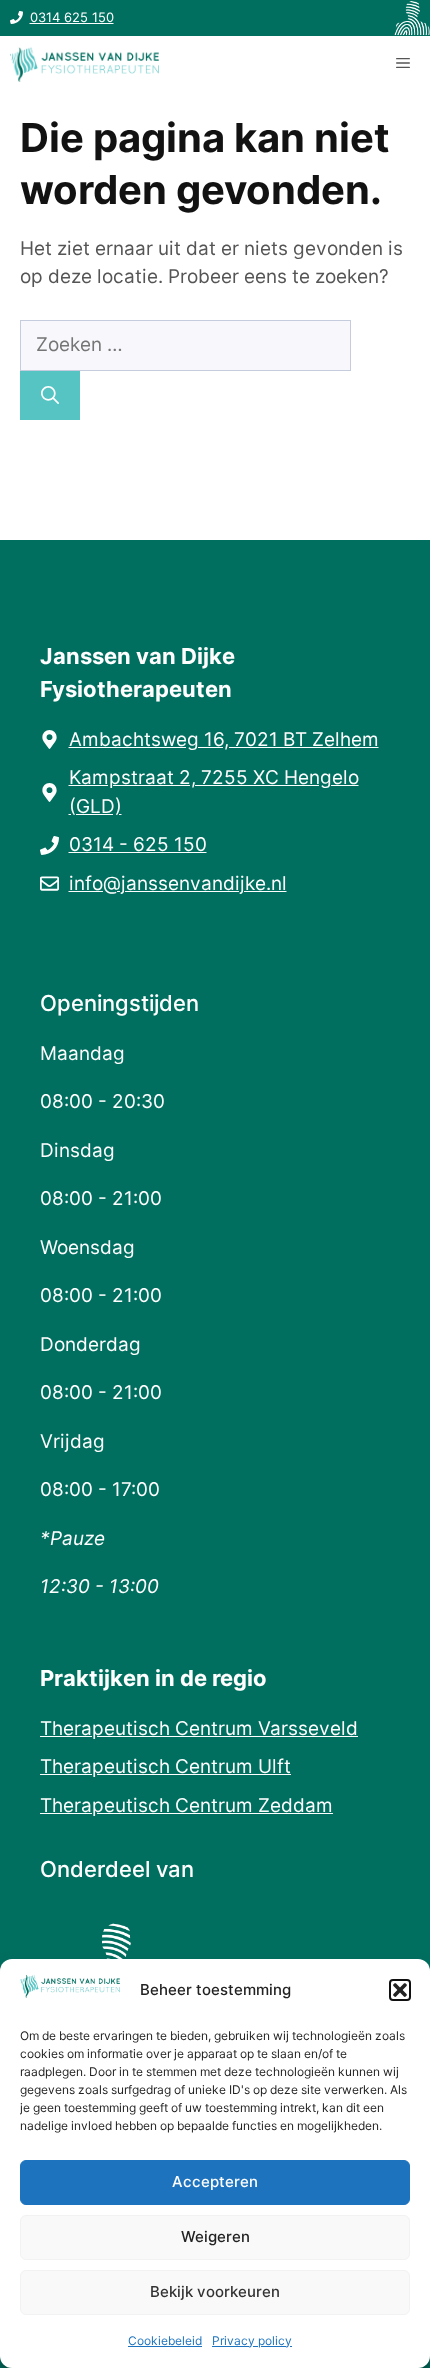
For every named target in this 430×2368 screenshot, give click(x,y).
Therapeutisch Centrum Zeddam (186, 1805)
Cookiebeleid (165, 2340)
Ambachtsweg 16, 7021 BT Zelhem (224, 739)
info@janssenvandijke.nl (178, 883)
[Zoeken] (50, 395)
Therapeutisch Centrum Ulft (165, 1766)
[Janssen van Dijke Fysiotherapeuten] (84, 64)
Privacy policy (252, 2340)
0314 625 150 (72, 17)
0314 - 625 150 (138, 844)
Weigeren (215, 2236)
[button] (400, 1990)
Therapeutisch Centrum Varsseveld (199, 1728)
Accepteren (215, 2181)
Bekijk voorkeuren (215, 2291)
